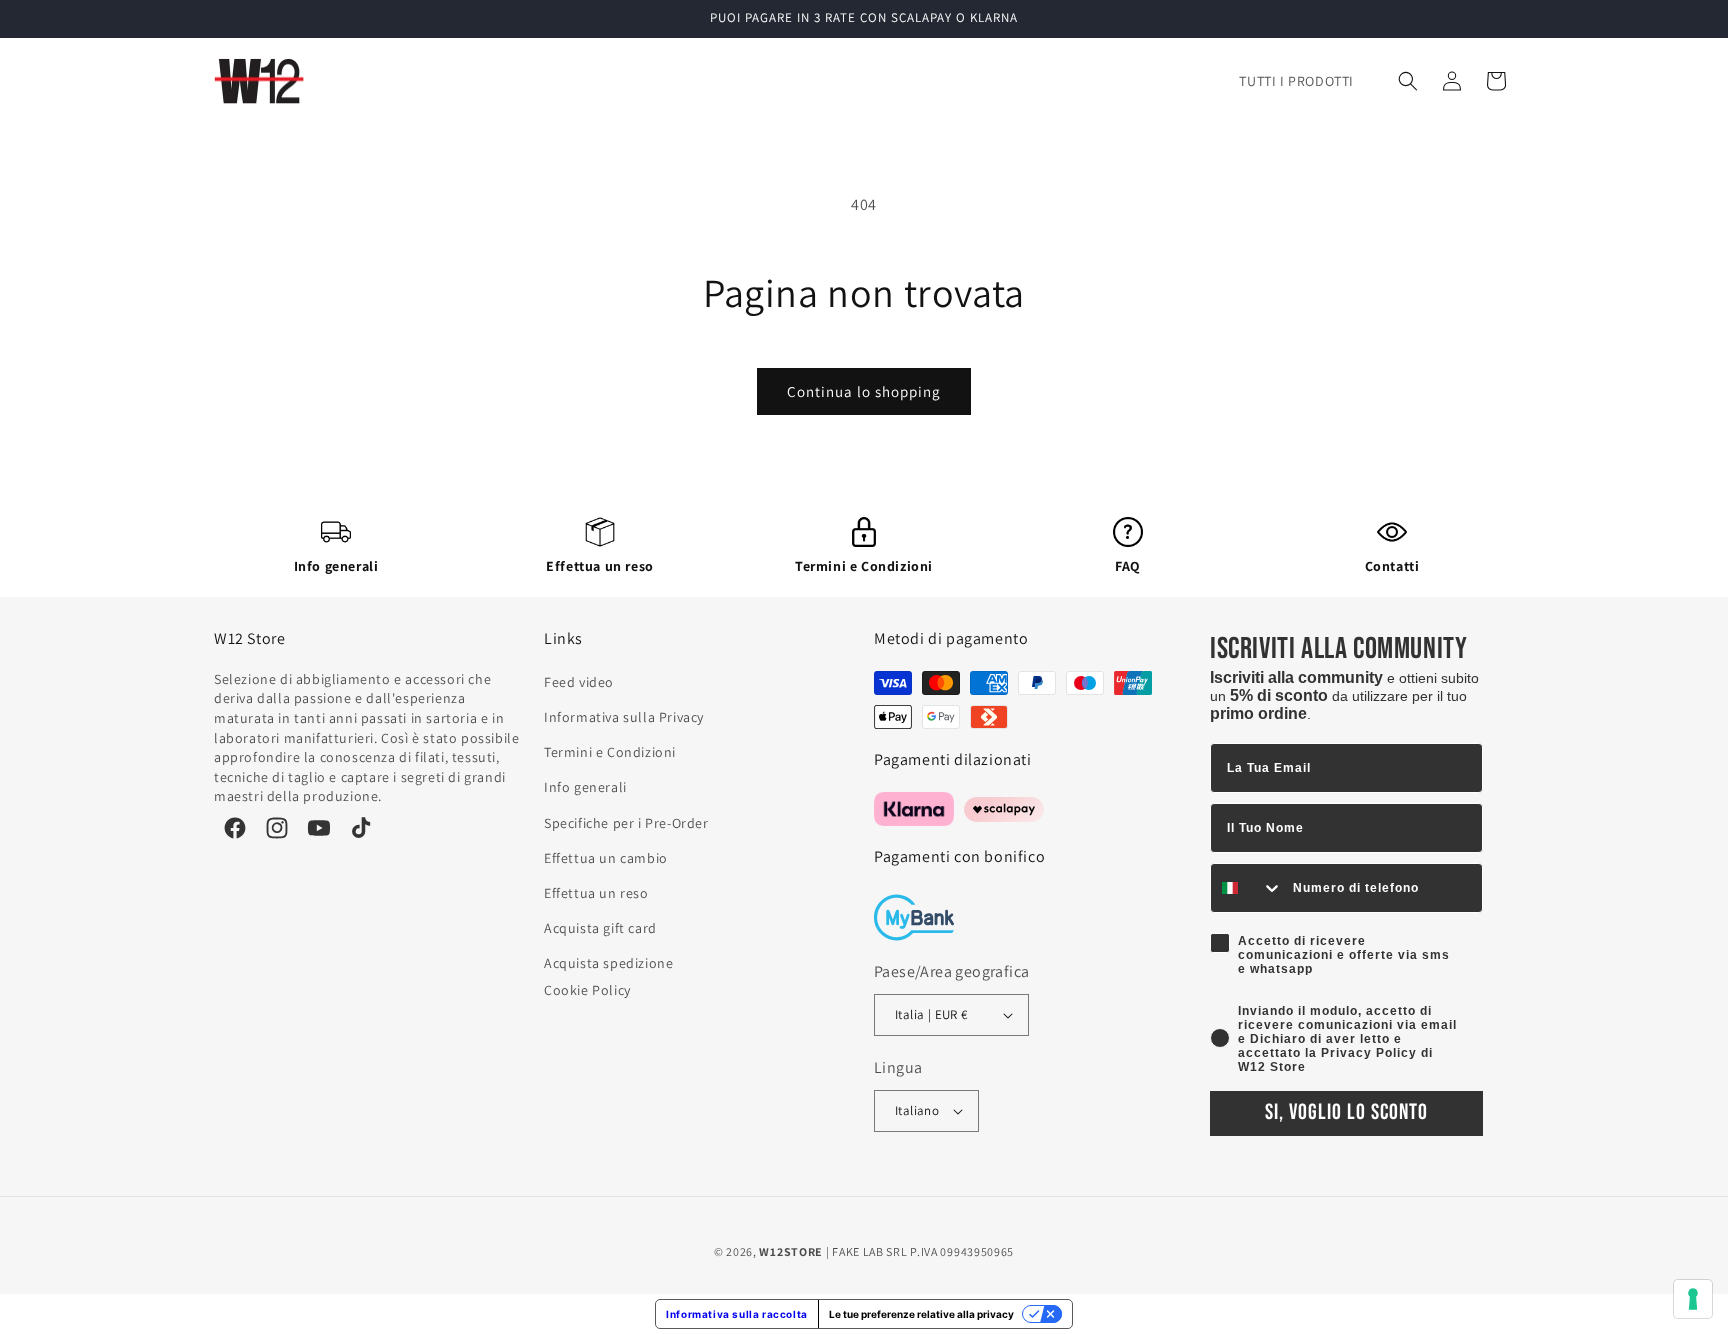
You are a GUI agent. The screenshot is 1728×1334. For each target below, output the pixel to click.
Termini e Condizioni (864, 566)
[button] (1408, 81)
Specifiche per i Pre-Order (626, 823)
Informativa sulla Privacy (624, 717)
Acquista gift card (600, 928)
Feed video (579, 682)
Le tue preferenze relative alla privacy (921, 1314)
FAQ (1128, 566)
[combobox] (1247, 888)
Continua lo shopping (864, 391)
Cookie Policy (587, 990)
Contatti (1392, 566)
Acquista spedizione (608, 963)
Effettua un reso (600, 566)
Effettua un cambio (606, 858)
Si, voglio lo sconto (1346, 1112)
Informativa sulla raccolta (737, 1314)
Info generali (336, 566)
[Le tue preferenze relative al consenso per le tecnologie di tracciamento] (1693, 1299)
